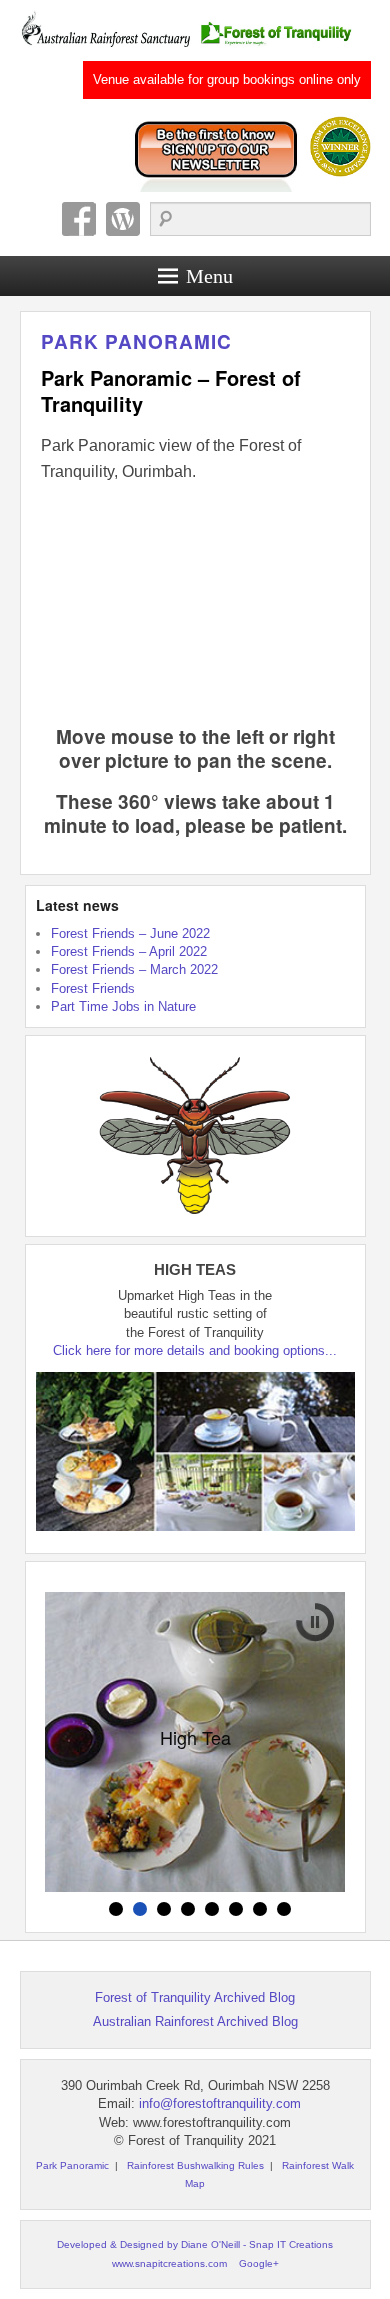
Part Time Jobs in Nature (123, 1006)
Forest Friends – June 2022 (130, 933)
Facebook (79, 219)
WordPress (123, 219)
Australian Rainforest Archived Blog (195, 2021)
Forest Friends (93, 988)
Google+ (259, 2263)
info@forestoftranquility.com (220, 2103)
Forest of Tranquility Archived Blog (195, 1997)
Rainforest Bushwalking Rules (195, 2165)
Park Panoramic (136, 341)
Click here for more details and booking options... (195, 1350)
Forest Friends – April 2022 (129, 951)
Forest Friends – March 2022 (134, 969)
